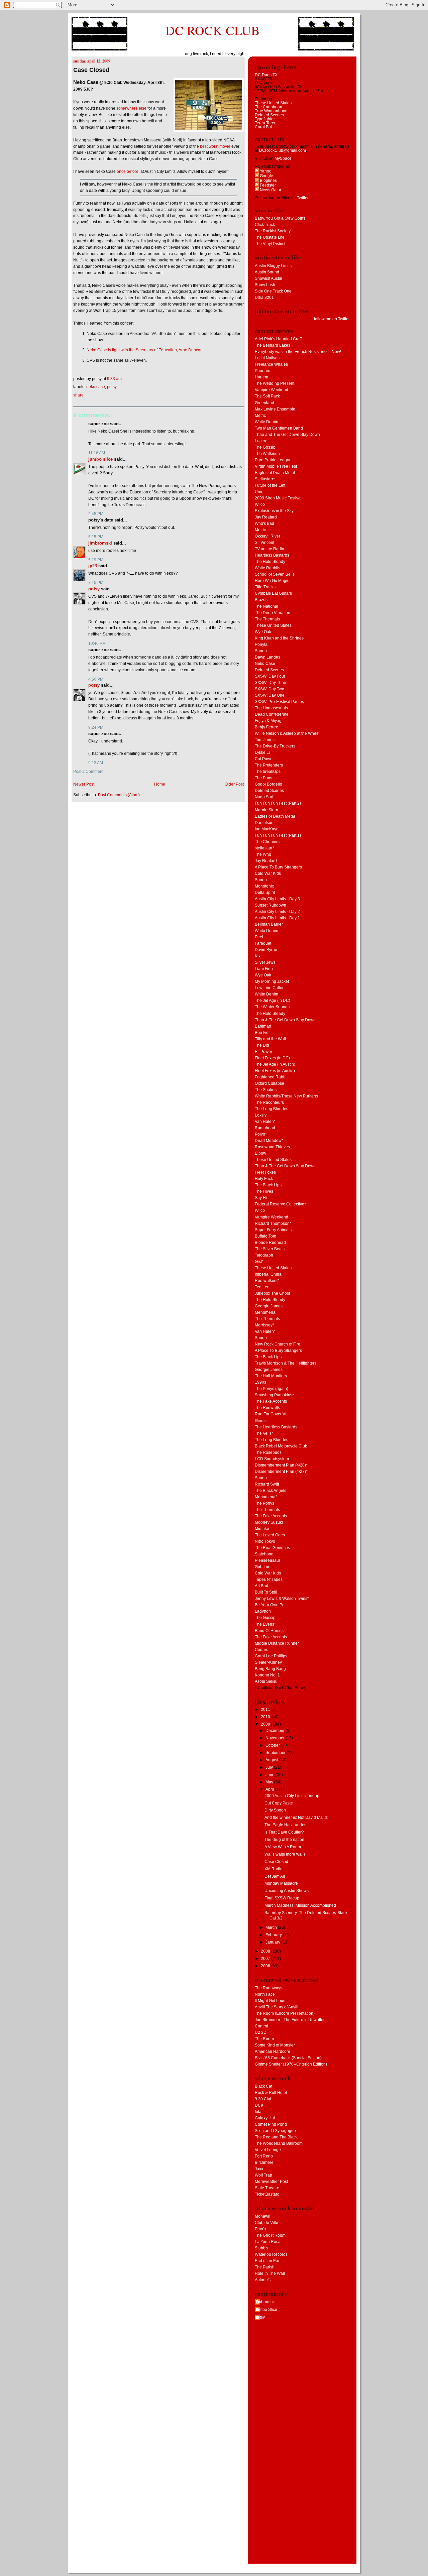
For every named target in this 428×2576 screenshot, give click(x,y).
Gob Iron (263, 1567)
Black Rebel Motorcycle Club (281, 1446)
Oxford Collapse (270, 1083)
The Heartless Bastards (276, 1427)
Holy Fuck (264, 1179)
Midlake (262, 1529)
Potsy (112, 387)
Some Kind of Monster (275, 2045)
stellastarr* (264, 848)
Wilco (260, 504)
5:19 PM (96, 560)
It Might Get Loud (270, 2001)
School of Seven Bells (275, 574)
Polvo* (261, 1134)
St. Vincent (264, 543)
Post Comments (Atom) (119, 795)
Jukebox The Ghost (272, 1293)
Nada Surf (264, 797)
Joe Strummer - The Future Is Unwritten (290, 2020)
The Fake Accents (271, 1401)
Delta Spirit (265, 893)
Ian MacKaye (267, 829)
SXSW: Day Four (270, 676)
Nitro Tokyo (265, 1541)
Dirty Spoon (275, 1810)
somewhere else (131, 108)
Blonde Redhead (270, 1243)
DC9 (259, 2105)
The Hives (264, 1191)
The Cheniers (267, 842)
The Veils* (264, 1433)
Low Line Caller (269, 988)
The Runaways (269, 1988)
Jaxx (259, 2169)
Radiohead (265, 1128)
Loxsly (261, 1115)
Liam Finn (264, 969)
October (273, 1745)
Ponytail (262, 645)
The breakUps (268, 772)
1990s (260, 1382)
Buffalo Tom (265, 1236)
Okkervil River (267, 536)
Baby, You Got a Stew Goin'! (280, 218)
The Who (263, 854)
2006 (266, 1966)
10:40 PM (97, 643)
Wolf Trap (263, 2175)
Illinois (261, 1421)
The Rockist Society (273, 231)
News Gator (270, 190)
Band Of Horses (269, 1631)
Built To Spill (266, 1592)
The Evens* (265, 1624)
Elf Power (263, 1052)
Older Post (234, 784)
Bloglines (268, 181)
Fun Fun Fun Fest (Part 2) (278, 803)
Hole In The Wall (270, 2273)
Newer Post (84, 784)
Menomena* (266, 1497)
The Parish (265, 2267)
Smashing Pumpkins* (274, 1395)
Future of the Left (270, 485)
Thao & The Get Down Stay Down (285, 1020)
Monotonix (264, 886)
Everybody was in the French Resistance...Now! (298, 352)
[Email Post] (123, 379)
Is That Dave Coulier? (284, 1832)
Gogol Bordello (269, 784)
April (270, 1789)
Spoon (261, 651)
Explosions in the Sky (274, 511)
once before (128, 171)
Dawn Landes (267, 657)
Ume (259, 492)
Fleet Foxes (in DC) (272, 1058)
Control (261, 2026)
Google (266, 176)
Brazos (261, 600)
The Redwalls (267, 1408)
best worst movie (215, 146)
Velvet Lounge (268, 2150)
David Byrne (266, 950)
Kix (258, 956)
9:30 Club (264, 2099)
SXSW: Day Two (270, 689)
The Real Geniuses (272, 1548)
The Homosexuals (271, 708)
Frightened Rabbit (271, 1077)
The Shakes (266, 1090)
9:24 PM (96, 727)
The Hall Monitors (271, 1376)
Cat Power (264, 759)
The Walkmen (267, 454)
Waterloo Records (271, 2254)
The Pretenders (269, 765)
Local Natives (267, 358)
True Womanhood (271, 111)
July (270, 1767)
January (273, 1942)
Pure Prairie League (273, 460)
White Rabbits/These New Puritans (286, 1096)
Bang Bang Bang (270, 1669)
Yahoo (265, 171)
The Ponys (264, 1503)
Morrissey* (264, 1325)
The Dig (262, 1045)
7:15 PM (96, 583)
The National (266, 606)
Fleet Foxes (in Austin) (275, 1071)
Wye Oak (263, 632)
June (271, 1775)
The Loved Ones (270, 1535)
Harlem (261, 377)
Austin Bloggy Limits (273, 266)
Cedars (261, 1650)
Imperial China (268, 1274)
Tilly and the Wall (270, 1039)
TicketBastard (267, 2194)
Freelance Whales (271, 364)
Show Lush (265, 285)
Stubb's (261, 2248)
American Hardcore (273, 2052)
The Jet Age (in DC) (273, 1001)
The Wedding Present (275, 383)
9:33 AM (114, 379)
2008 (266, 1951)
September (276, 1753)
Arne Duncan (191, 350)
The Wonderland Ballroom (279, 2143)
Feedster (267, 185)
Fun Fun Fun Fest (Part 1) (278, 835)
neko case (96, 387)
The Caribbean (269, 107)
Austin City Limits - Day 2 (277, 912)
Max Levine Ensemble (275, 409)
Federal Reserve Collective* (280, 1204)
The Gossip (265, 447)
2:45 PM (96, 514)
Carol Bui (263, 127)
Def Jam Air (275, 1876)
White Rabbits (267, 568)
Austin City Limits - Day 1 (277, 918)
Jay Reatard (266, 517)
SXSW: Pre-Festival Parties (279, 702)
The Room (264, 2039)
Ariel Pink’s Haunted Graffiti (280, 339)
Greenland (264, 403)
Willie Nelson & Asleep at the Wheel (287, 733)
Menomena (265, 1312)
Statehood (264, 1554)
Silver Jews (265, 962)
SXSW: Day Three (271, 683)
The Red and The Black (276, 2137)
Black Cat (263, 2086)
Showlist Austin (269, 278)
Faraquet (263, 943)
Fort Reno (264, 2156)
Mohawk (262, 2216)
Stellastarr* (265, 479)
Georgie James (269, 1306)
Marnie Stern (266, 810)
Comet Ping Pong (271, 2124)
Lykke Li (262, 752)
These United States (273, 103)
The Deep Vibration (273, 613)
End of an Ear (267, 2261)
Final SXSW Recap (282, 1898)
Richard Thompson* (273, 1223)
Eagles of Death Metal (275, 473)
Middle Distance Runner (277, 1643)
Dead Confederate (272, 714)
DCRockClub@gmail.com (283, 150)
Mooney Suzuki (269, 1522)
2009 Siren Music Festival (278, 498)
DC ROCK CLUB (213, 30)
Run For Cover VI (271, 1414)
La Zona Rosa (268, 2242)
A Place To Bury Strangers (278, 867)
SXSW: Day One (270, 695)
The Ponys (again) (272, 1389)
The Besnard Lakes (273, 345)
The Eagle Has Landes (285, 1825)
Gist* (259, 1262)
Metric (260, 416)
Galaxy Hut (265, 2118)
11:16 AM (97, 453)
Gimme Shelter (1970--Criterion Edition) (291, 2064)
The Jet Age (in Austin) (275, 1064)
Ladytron (263, 1611)
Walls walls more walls (285, 1854)
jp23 (93, 566)
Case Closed (91, 70)
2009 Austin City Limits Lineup (292, 1796)
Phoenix (262, 371)
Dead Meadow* (269, 1141)
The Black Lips (268, 1185)
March (272, 1927)
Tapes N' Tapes (269, 1579)
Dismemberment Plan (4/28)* (281, 1465)
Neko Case (265, 664)
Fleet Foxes (265, 1172)
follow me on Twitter (332, 319)
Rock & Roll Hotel (271, 2093)
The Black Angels (271, 1491)
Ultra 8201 (264, 298)
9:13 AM (96, 763)
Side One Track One (273, 291)
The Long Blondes (272, 1109)
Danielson (264, 823)
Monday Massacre (281, 1883)
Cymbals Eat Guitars (273, 593)
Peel (259, 937)
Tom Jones (265, 740)
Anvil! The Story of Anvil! (277, 2007)
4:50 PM (96, 679)
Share (78, 395)
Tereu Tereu (266, 123)
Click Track (265, 225)
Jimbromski (100, 543)
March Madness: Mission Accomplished (300, 1905)
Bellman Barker (269, 924)
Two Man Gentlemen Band (279, 428)
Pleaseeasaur (267, 1560)
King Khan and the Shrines (279, 638)
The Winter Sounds (272, 1007)
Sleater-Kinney (268, 1662)
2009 (266, 1724)
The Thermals (267, 619)
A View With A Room (283, 1847)
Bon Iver (262, 1033)
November (276, 1738)
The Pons (263, 778)
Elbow (260, 1153)
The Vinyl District (270, 244)
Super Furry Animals (273, 1230)
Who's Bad (264, 523)
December (276, 1731)
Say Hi (261, 1198)
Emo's (260, 2229)
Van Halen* (265, 1122)
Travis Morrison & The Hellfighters (286, 1363)
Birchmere (264, 2162)
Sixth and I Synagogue (275, 2131)
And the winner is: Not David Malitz (296, 1818)
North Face (265, 1994)
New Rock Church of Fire (278, 1344)
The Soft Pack (267, 396)
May (270, 1782)
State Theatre (267, 2188)
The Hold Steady (270, 562)
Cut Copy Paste (279, 1803)
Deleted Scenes (269, 115)
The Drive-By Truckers (275, 746)
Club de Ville (266, 2223)
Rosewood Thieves (272, 1147)
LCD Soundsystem (272, 1459)
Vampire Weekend (272, 390)
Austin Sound (267, 272)
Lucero (261, 441)
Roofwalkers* (267, 1281)
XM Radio (274, 1869)
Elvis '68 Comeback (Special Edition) (288, 2058)
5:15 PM (96, 537)
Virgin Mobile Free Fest (276, 466)
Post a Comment (88, 772)
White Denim (266, 422)
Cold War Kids (268, 873)
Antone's (263, 2280)
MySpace (283, 158)
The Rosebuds (268, 1452)
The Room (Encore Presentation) (285, 2013)
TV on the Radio (270, 549)
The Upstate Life (270, 237)
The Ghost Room (270, 2235)
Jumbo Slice (100, 459)
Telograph (264, 1255)
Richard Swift (267, 1484)
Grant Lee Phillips (271, 1656)
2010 (266, 1717)
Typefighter (265, 119)
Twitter (303, 198)
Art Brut (261, 1586)
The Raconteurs (269, 1102)
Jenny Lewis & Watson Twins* (282, 1599)
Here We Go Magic (272, 581)
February (274, 1935)
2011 (266, 1710)
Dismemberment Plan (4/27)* (281, 1472)
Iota (258, 2112)
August (272, 1760)
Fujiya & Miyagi (269, 721)
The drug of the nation (284, 1840)
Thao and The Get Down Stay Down (287, 435)
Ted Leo (262, 1287)
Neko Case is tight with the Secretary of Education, (133, 350)
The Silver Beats (270, 1249)
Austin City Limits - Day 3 (277, 899)
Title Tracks (265, 587)
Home (160, 784)
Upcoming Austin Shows (287, 1891)
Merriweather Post (271, 2182)
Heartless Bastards (272, 555)
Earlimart (263, 1026)
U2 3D (261, 2032)
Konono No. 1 (267, 1675)
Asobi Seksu (266, 1681)
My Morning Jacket (272, 981)
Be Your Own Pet (270, 1605)
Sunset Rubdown (271, 905)
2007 (266, 1959)
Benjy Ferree (266, 727)
